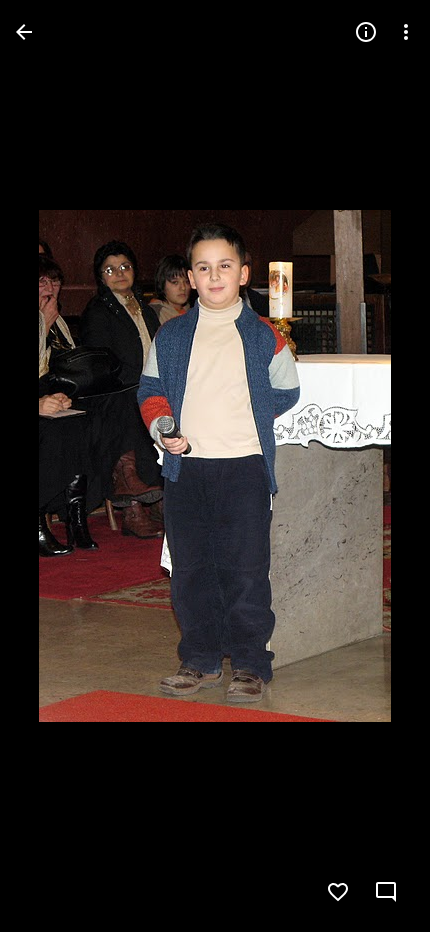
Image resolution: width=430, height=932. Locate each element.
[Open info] (366, 32)
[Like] (338, 892)
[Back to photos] (24, 32)
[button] (56, 466)
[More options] (406, 32)
